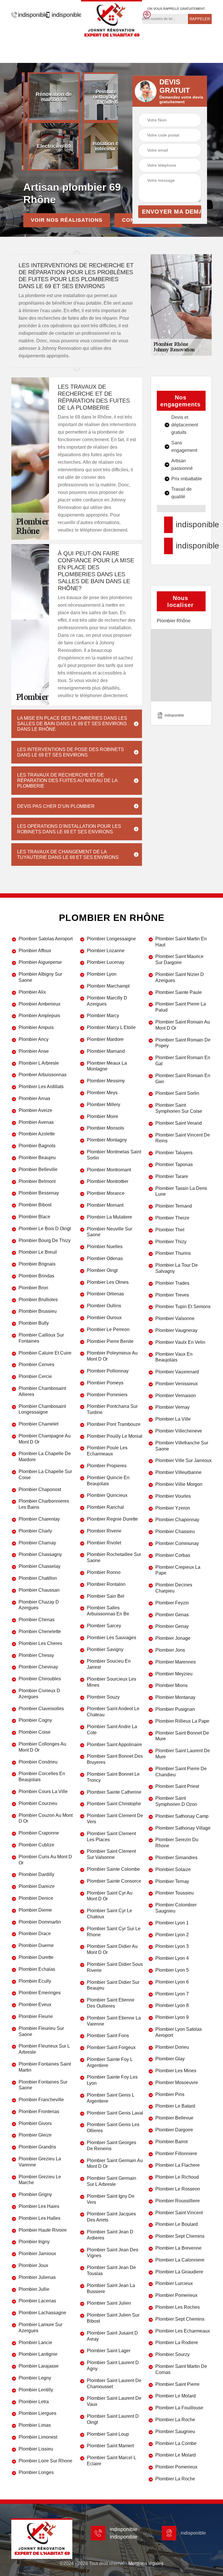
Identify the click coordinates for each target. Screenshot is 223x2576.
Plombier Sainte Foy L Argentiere (110, 2062)
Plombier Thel (170, 1230)
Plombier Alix (32, 992)
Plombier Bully (34, 1323)
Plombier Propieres (107, 1466)
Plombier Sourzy (172, 2354)
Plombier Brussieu (38, 1311)
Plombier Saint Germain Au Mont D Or (115, 2164)
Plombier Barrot (171, 2142)
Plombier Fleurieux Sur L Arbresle (44, 2049)
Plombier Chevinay (38, 1667)
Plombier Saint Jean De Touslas (111, 2270)
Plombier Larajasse (39, 2366)
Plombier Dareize (37, 1886)
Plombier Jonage (173, 1638)
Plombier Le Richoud (177, 2177)
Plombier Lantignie (38, 2354)
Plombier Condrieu (38, 1762)
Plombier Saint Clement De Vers (115, 1819)
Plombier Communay (177, 1543)
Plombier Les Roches (178, 2307)
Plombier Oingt (102, 1270)
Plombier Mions (171, 1685)
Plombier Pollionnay (108, 1371)
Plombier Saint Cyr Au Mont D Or (110, 1896)
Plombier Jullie (34, 2289)
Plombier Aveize (35, 1110)
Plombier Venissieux (177, 1384)
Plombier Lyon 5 (172, 1970)
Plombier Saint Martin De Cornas (181, 2369)
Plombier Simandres (176, 1858)
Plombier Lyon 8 (172, 2005)
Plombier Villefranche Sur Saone (182, 1446)
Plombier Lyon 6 (172, 1982)
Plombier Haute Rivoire (43, 2230)
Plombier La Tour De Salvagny (177, 1268)
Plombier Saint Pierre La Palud (181, 1007)
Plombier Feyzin (172, 1603)
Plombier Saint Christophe (114, 1804)
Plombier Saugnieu (175, 2432)
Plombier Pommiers (107, 1395)
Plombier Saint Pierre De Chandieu (181, 1772)
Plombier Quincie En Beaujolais (108, 1481)
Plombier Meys (102, 1093)
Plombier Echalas (37, 1969)
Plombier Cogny (35, 1720)
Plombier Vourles (173, 1496)
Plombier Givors (35, 2123)
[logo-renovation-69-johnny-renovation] (111, 20)
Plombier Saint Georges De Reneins (111, 2146)
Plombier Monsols (105, 1128)
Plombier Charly (35, 1531)
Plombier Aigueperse (40, 962)
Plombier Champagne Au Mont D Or (45, 1439)
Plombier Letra (34, 2402)
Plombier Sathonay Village (183, 1828)
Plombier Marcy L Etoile (111, 1027)
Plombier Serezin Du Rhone (177, 1843)
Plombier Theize (172, 1218)
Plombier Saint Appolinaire (114, 1745)
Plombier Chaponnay (177, 1520)
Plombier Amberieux (39, 1004)
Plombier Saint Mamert (110, 2446)
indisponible (30, 15)
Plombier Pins (170, 2094)
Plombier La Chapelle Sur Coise (45, 1475)
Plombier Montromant (109, 1170)
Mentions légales (146, 2563)
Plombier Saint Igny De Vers (111, 2199)
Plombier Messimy (106, 1081)
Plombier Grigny (35, 2194)
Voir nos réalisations (67, 220)
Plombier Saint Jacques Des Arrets (111, 2217)
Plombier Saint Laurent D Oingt (113, 2419)
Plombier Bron (33, 1288)
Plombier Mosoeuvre (177, 2083)
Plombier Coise (35, 1732)
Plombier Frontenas (39, 2111)
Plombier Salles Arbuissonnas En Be (108, 1611)
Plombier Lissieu (36, 2449)
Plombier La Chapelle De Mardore (45, 1457)
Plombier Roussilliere (178, 2201)
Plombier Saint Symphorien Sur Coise (179, 1108)
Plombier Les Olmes (108, 1282)
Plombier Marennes (176, 1662)
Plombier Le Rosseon (178, 2189)
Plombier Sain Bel (106, 1596)
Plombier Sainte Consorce (114, 1881)
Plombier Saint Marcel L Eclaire (111, 2461)
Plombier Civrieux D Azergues (39, 1694)
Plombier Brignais (37, 1264)
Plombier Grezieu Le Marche (40, 2180)
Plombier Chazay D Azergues (39, 1605)
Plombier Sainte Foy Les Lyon (112, 2080)
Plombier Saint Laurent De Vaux (114, 2401)
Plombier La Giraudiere (179, 2272)
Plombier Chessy (36, 1655)
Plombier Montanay (175, 1697)
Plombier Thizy (171, 1242)
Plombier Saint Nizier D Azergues (180, 977)
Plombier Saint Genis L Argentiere (110, 2098)
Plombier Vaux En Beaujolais (174, 1357)
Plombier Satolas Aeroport (46, 939)
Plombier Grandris (37, 2147)
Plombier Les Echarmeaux (183, 2331)
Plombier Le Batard (175, 2106)
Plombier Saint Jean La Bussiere (111, 2288)
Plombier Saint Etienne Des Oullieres (111, 2003)
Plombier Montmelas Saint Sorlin (114, 1155)
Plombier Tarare (172, 1176)
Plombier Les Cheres (40, 1643)
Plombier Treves (172, 1295)
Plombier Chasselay (39, 1566)
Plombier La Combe (176, 2443)
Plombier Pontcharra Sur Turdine (112, 1409)
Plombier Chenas (37, 1620)
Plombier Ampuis (36, 1027)
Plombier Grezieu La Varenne (40, 2162)
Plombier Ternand (174, 1206)
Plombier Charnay (37, 1543)
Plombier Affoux (35, 951)
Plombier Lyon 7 (172, 1994)
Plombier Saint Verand (179, 1123)
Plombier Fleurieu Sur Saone (41, 2031)
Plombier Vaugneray (176, 1330)
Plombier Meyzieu (174, 1674)
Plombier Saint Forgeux (111, 2047)
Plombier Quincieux (107, 1495)
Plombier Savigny (105, 1649)
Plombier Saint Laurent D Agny (113, 2366)
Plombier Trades (172, 1283)
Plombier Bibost (35, 1205)
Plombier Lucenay (106, 962)
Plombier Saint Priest (177, 1786)
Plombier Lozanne (106, 951)
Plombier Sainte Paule (179, 992)
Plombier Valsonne (175, 1318)
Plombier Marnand (106, 1051)
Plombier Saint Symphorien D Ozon (176, 1801)
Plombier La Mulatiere (109, 1217)
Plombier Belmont (37, 1181)
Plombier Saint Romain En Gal (183, 1061)
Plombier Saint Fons (108, 2036)
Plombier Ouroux (104, 1318)
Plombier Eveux (35, 2005)
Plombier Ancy (34, 1039)
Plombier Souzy (103, 1697)
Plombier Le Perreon (108, 1329)
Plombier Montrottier (108, 1181)
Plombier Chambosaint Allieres (42, 1391)
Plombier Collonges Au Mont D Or (42, 1747)
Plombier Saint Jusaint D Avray (112, 2336)
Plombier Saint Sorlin (177, 1093)
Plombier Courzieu (38, 1803)
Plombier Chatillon (38, 1578)
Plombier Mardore (105, 1039)
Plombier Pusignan (175, 1709)
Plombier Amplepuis (39, 1016)
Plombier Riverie (104, 1531)
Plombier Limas (35, 2425)
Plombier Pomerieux (176, 2295)
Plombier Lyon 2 (172, 1935)
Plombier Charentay (39, 1519)
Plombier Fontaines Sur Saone (43, 2085)
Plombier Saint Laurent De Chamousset (114, 2384)
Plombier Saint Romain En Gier (183, 1079)
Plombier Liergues (37, 2413)
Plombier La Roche (175, 2420)
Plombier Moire (102, 1116)
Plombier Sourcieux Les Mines (111, 1682)
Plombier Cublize (36, 1845)
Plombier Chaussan (39, 1590)
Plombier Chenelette (40, 1631)
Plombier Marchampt (108, 986)
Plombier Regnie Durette (112, 1519)
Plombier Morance (106, 1193)
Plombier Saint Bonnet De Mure (182, 1736)
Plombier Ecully (35, 1981)
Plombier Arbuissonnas (43, 1075)
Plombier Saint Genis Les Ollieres (113, 2128)
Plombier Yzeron (173, 1508)
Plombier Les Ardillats (41, 1087)
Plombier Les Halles (39, 2218)
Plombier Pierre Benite (110, 1341)
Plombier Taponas (174, 1165)
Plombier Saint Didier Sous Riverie (115, 1967)
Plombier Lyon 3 (172, 1946)
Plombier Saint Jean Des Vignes (113, 2253)
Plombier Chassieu (175, 1531)
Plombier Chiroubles (40, 1679)
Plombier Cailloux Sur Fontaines (41, 1338)
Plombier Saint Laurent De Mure (183, 1754)
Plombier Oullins (104, 1306)
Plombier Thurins (173, 1253)
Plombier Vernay (172, 1407)
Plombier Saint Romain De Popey (183, 1043)
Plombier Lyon (102, 974)
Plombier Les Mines (176, 2071)
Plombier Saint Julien (109, 2303)
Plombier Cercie (35, 1376)
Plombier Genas (172, 1615)
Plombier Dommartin (40, 1922)
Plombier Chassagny (40, 1554)
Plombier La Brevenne (178, 2248)
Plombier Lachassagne (42, 2313)
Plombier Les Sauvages (111, 1638)
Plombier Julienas (37, 2277)
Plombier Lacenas (37, 2301)
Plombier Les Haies (39, 2206)
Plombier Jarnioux (37, 2254)
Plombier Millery (104, 1105)
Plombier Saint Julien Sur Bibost (113, 2318)
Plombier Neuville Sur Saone (109, 1232)
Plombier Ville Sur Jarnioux (184, 1460)
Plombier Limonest (38, 2437)
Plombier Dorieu (172, 2047)
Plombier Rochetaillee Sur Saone (114, 1557)
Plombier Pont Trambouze (114, 1424)
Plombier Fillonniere (176, 2154)
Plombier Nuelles (105, 1247)
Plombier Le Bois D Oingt (45, 1229)
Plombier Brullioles (38, 1300)
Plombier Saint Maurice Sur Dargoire (179, 959)
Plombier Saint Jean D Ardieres (110, 2235)
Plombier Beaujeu (37, 1158)
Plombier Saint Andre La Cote (112, 1730)
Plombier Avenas (36, 1122)
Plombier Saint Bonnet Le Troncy (113, 1777)
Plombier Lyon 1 (172, 1923)
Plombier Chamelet (38, 1424)
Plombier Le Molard (176, 2396)
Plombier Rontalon (106, 1584)
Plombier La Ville (173, 1419)
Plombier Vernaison (176, 1396)
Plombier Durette (36, 1957)
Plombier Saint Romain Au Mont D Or (183, 1025)
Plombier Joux (33, 2265)
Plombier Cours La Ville (43, 1791)
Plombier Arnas (34, 1098)
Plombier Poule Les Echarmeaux (107, 1451)
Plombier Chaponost (40, 1489)
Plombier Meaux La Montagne (107, 1066)
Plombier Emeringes (40, 1993)
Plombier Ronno (104, 1572)
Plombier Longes (36, 2472)
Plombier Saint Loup (108, 2434)
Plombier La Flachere (178, 2165)
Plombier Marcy (103, 1016)
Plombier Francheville (41, 2100)
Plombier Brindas (36, 1276)
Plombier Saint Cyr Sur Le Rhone (114, 1932)
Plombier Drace (35, 1934)
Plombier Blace (34, 1217)
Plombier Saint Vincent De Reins (183, 1138)
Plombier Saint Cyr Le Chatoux (109, 1914)
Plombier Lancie (35, 2343)
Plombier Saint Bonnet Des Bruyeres (115, 1759)
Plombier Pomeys (105, 1383)
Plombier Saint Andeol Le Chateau (113, 1712)
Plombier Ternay (172, 1881)
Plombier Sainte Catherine (114, 1792)
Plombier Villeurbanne (178, 1472)
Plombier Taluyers (174, 1153)
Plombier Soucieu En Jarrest (109, 1664)
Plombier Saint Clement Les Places (111, 1837)
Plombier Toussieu (175, 1893)
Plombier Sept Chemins (180, 2236)
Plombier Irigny (34, 2242)
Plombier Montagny (107, 1140)
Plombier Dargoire (174, 2130)
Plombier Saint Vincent (179, 2213)
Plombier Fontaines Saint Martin (45, 2067)
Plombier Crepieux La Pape (178, 1570)
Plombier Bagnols (37, 1146)
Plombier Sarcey (104, 1626)
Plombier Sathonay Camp (182, 1816)
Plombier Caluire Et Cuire (45, 1353)
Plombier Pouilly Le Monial (115, 1436)
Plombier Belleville (38, 1169)
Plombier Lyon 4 (172, 1958)
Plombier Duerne (36, 1945)
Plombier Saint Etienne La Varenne (114, 2021)
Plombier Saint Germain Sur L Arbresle (111, 2181)
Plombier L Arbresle (39, 1063)
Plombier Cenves (36, 1365)
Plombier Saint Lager (109, 2351)
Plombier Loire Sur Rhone (45, 2461)
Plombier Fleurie (36, 2016)
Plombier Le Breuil (38, 1252)
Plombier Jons (170, 1650)
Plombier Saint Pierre (177, 2384)
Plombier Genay (172, 1626)
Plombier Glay (170, 2059)
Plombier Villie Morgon (179, 1484)
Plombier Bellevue (174, 2118)
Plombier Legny (35, 2378)
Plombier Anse (34, 1051)
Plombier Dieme (35, 1910)
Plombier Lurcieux (174, 2283)
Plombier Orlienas (105, 1294)
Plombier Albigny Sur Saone (40, 977)
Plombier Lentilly (36, 2390)
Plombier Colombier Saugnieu (176, 1908)
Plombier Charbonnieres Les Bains (44, 1504)
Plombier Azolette (37, 1134)
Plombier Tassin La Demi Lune (181, 1191)
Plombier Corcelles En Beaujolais (42, 1777)
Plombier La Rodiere (177, 2343)
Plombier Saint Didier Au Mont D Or (112, 1949)
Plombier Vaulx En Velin (180, 1342)
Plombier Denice (36, 1898)
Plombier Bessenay (39, 1193)
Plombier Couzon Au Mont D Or (46, 1818)
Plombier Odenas (105, 1258)
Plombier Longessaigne (111, 939)
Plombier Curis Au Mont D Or (45, 1860)
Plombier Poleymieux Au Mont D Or (112, 1356)
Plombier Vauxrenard (177, 1372)
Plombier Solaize (173, 1869)
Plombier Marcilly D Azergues (107, 1001)
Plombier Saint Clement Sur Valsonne (111, 1854)
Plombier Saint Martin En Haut (181, 942)
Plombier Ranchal (105, 1507)
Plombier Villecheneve (179, 1431)
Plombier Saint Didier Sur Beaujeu (113, 1985)
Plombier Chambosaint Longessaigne (42, 1409)
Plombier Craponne (39, 1833)
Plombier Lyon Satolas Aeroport (179, 2032)
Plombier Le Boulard (177, 2224)
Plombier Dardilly (36, 1874)
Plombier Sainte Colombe (113, 1869)
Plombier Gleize (35, 2135)
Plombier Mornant (105, 1205)
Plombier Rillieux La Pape (182, 1721)
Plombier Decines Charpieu (174, 1588)
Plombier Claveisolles (41, 1709)
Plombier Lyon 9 (172, 2017)
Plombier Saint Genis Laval (115, 2113)
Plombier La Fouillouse (179, 2408)
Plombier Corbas (173, 1555)
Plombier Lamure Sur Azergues (41, 2328)
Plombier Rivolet (104, 1543)
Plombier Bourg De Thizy (45, 1240)
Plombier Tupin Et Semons (183, 1307)
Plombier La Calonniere (180, 2260)
